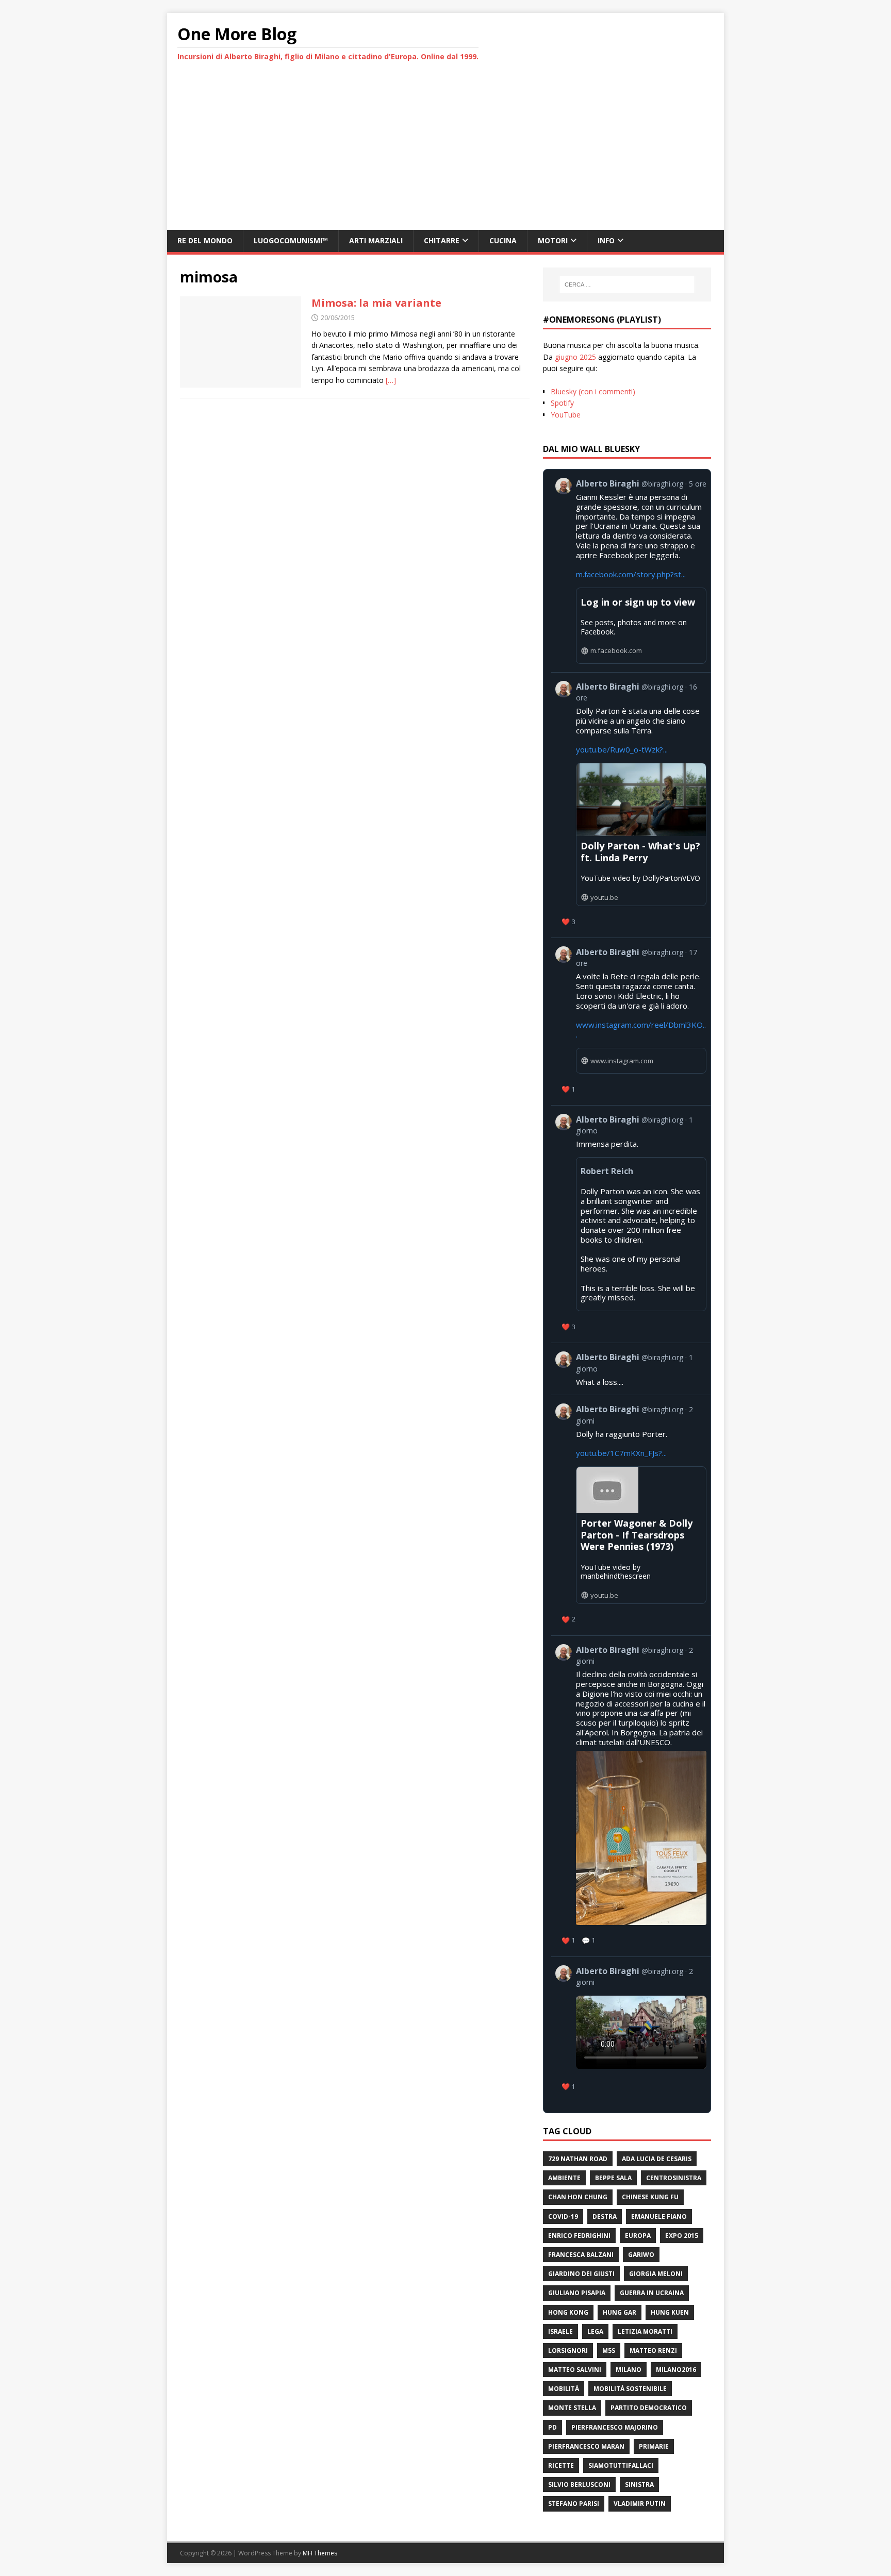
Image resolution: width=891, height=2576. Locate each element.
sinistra (639, 2485)
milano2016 (676, 2370)
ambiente (564, 2178)
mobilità (564, 2389)
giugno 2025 (575, 357)
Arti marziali (376, 240)
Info (606, 240)
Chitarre (442, 240)
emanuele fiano (659, 2217)
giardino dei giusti (581, 2274)
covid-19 (563, 2217)
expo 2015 (682, 2236)
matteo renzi (653, 2351)
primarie (654, 2446)
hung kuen (670, 2312)
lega (595, 2331)
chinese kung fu (650, 2197)
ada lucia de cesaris (657, 2159)
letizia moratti (645, 2331)
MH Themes (320, 2553)
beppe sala (613, 2178)
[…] (391, 380)
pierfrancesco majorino (615, 2427)
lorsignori (568, 2351)
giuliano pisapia (577, 2293)
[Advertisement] (445, 153)
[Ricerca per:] (627, 285)
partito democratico (649, 2408)
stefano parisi (574, 2504)
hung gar (620, 2312)
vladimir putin (640, 2504)
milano (629, 2370)
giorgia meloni (656, 2274)
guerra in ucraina (652, 2293)
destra (605, 2217)
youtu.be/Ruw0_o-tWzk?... (622, 749)
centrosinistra (674, 2178)
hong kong (568, 2312)
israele (560, 2331)
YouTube (566, 415)
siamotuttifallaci (621, 2465)
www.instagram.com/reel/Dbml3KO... (641, 1030)
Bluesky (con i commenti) (593, 391)
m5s (609, 2351)
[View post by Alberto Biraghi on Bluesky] (631, 2030)
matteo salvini (575, 2370)
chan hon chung (578, 2197)
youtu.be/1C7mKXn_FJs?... (621, 1453)
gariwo (641, 2255)
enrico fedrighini (579, 2236)
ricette (561, 2465)
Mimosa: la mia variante (376, 303)
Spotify (562, 403)
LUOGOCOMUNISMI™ (291, 240)
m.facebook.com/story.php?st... (631, 574)
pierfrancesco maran (586, 2446)
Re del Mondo (205, 240)
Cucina (503, 240)
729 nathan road (578, 2159)
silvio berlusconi (579, 2485)
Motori (553, 240)
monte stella (572, 2408)
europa (638, 2236)
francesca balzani (581, 2255)
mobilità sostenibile (630, 2389)
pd (552, 2427)
